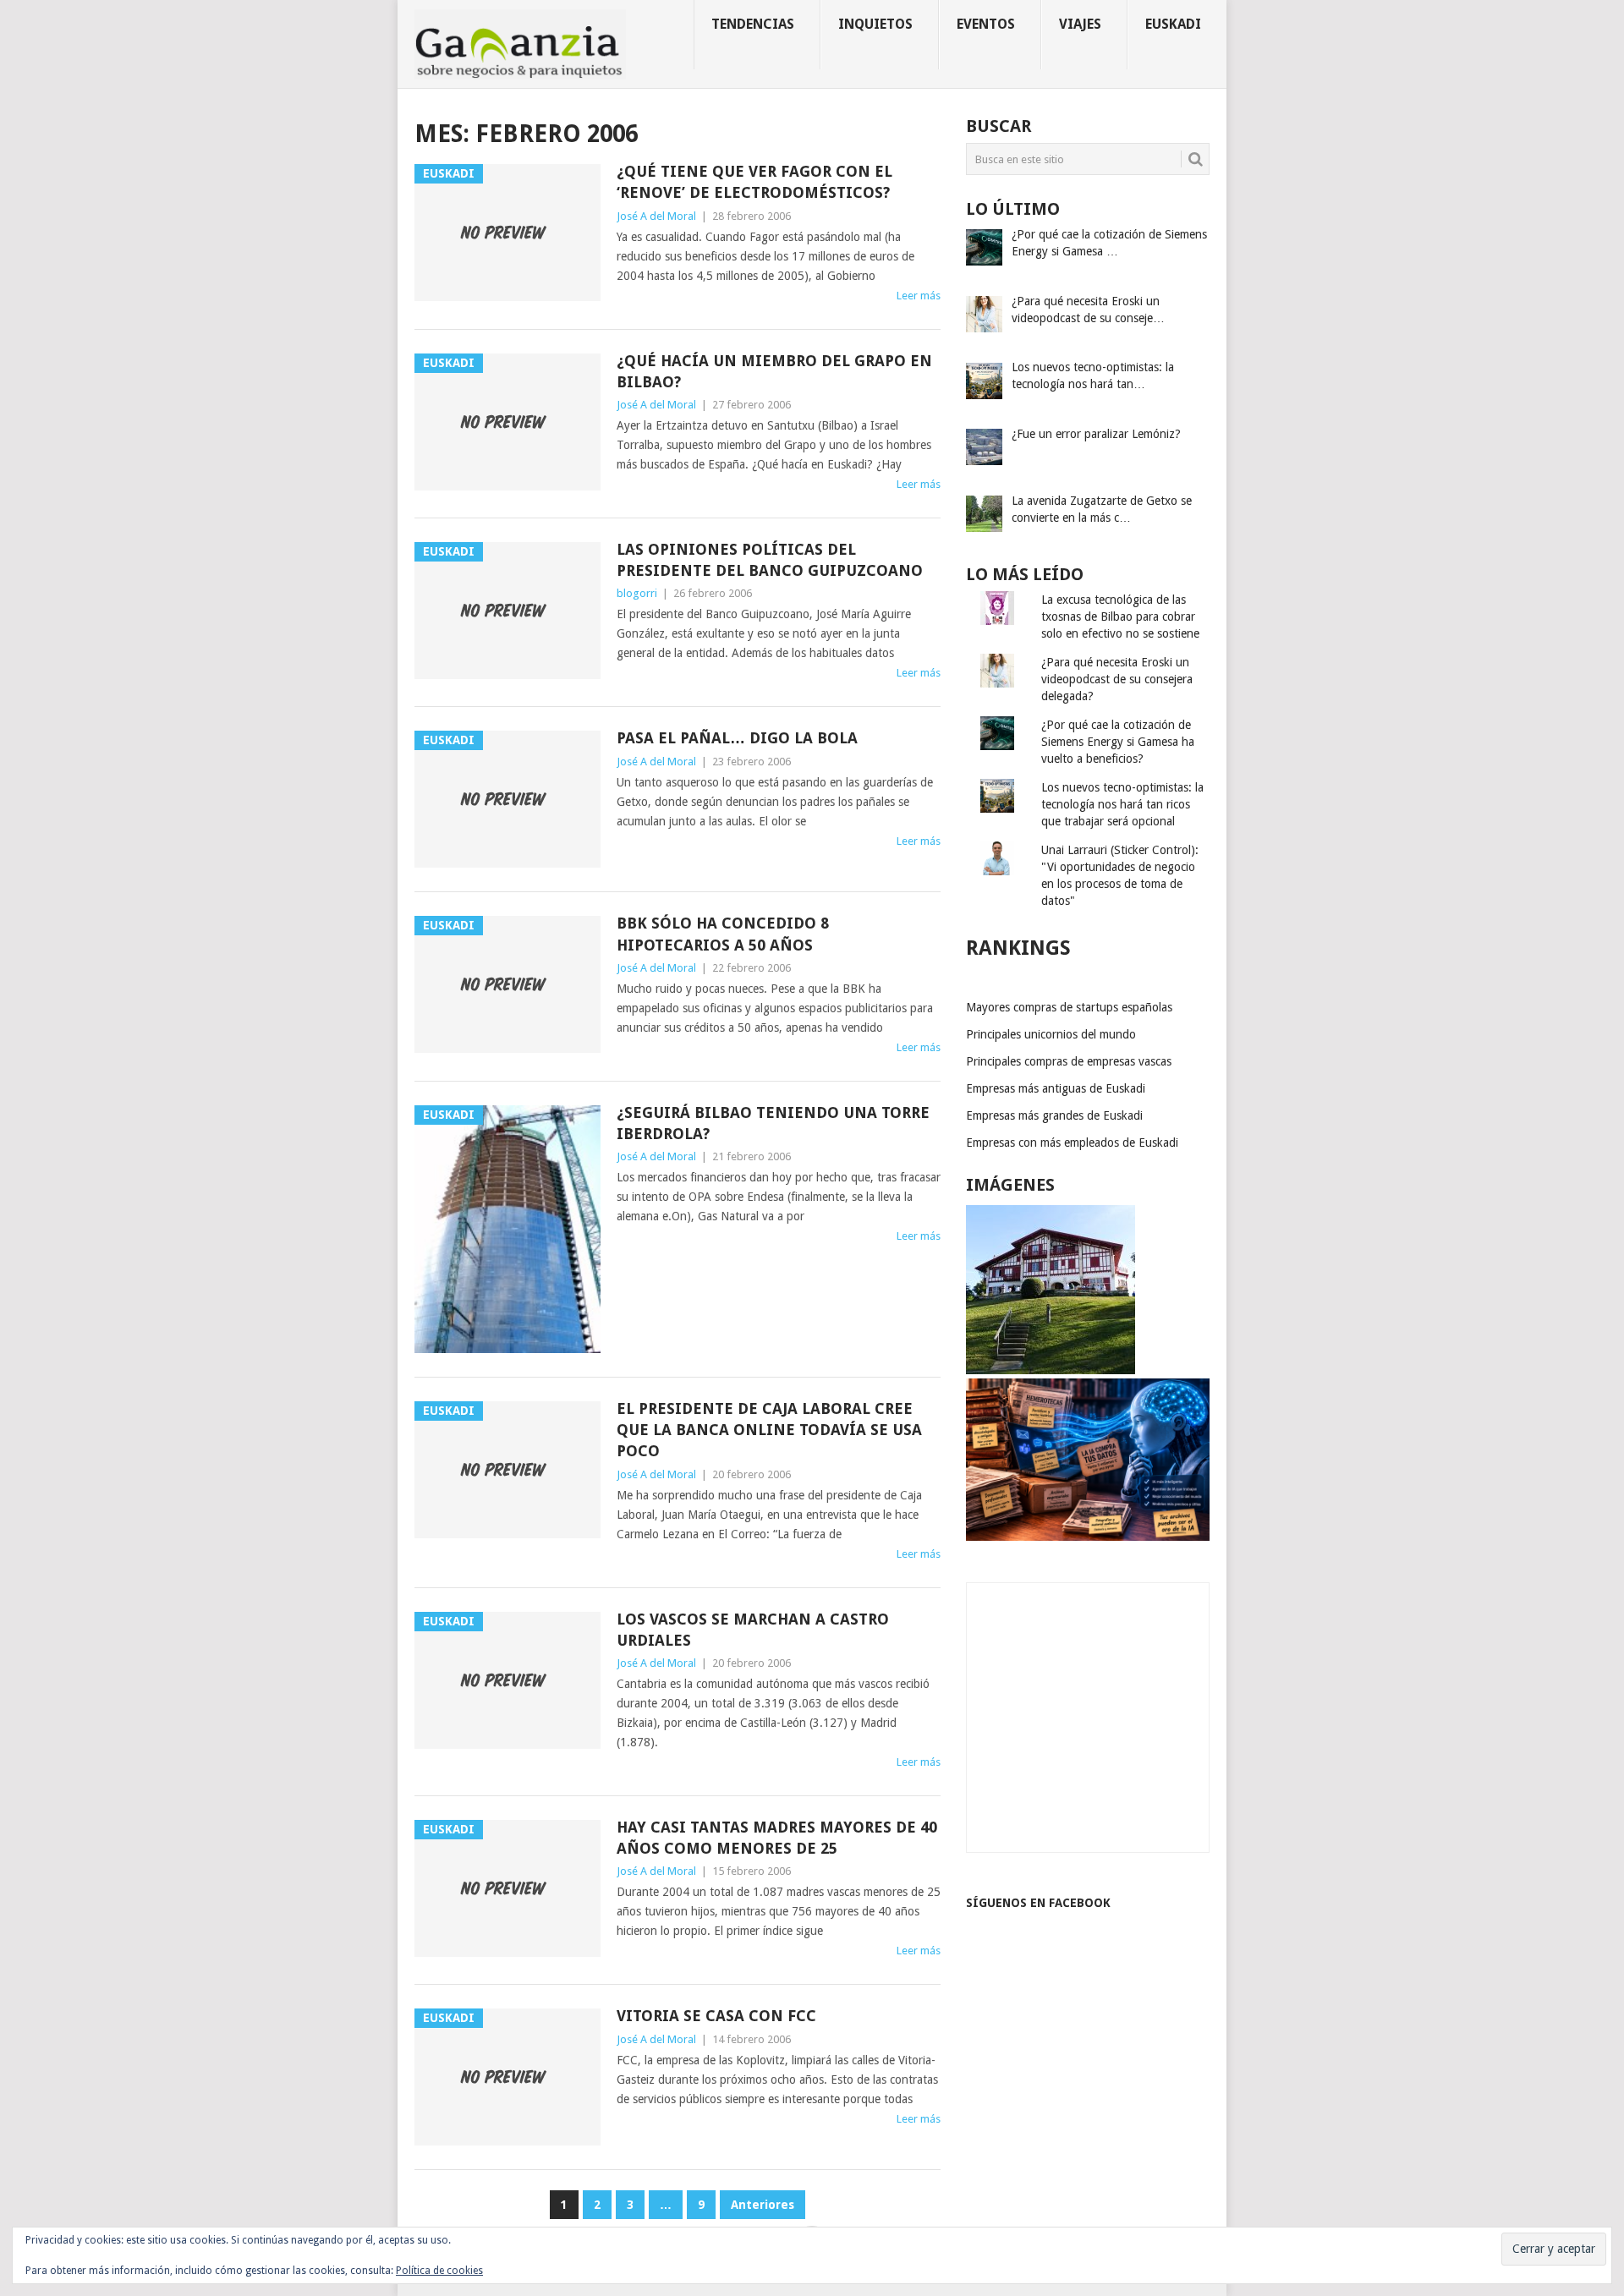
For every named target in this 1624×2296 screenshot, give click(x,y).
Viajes (1080, 24)
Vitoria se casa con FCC (716, 2016)
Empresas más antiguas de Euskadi (1056, 1088)
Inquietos (875, 24)
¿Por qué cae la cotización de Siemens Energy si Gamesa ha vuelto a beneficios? (1118, 742)
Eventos (986, 24)
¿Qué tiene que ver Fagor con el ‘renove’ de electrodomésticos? (754, 182)
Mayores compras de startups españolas (1069, 1007)
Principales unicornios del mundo (1051, 1034)
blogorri (637, 593)
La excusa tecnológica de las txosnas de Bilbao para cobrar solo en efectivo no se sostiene (1120, 616)
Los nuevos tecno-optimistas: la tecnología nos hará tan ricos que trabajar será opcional (1122, 804)
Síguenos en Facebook (1038, 1903)
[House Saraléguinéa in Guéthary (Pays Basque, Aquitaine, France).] (1051, 1370)
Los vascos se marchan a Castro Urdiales (753, 1630)
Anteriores (763, 2205)
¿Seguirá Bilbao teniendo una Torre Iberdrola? (773, 1123)
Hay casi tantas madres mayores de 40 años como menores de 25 (777, 1838)
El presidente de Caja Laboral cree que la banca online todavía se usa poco (769, 1430)
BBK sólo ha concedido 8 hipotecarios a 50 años (723, 934)
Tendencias (753, 24)
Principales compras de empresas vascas (1069, 1061)
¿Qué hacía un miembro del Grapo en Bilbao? (774, 371)
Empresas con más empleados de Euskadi (1072, 1143)
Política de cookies (439, 2271)
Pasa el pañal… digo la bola (737, 738)
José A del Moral (656, 216)
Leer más (919, 296)
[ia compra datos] (1088, 1537)
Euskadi (1173, 24)
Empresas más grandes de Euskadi (1054, 1115)
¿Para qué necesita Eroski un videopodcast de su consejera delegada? (1117, 679)
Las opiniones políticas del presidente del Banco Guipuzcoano (770, 560)
